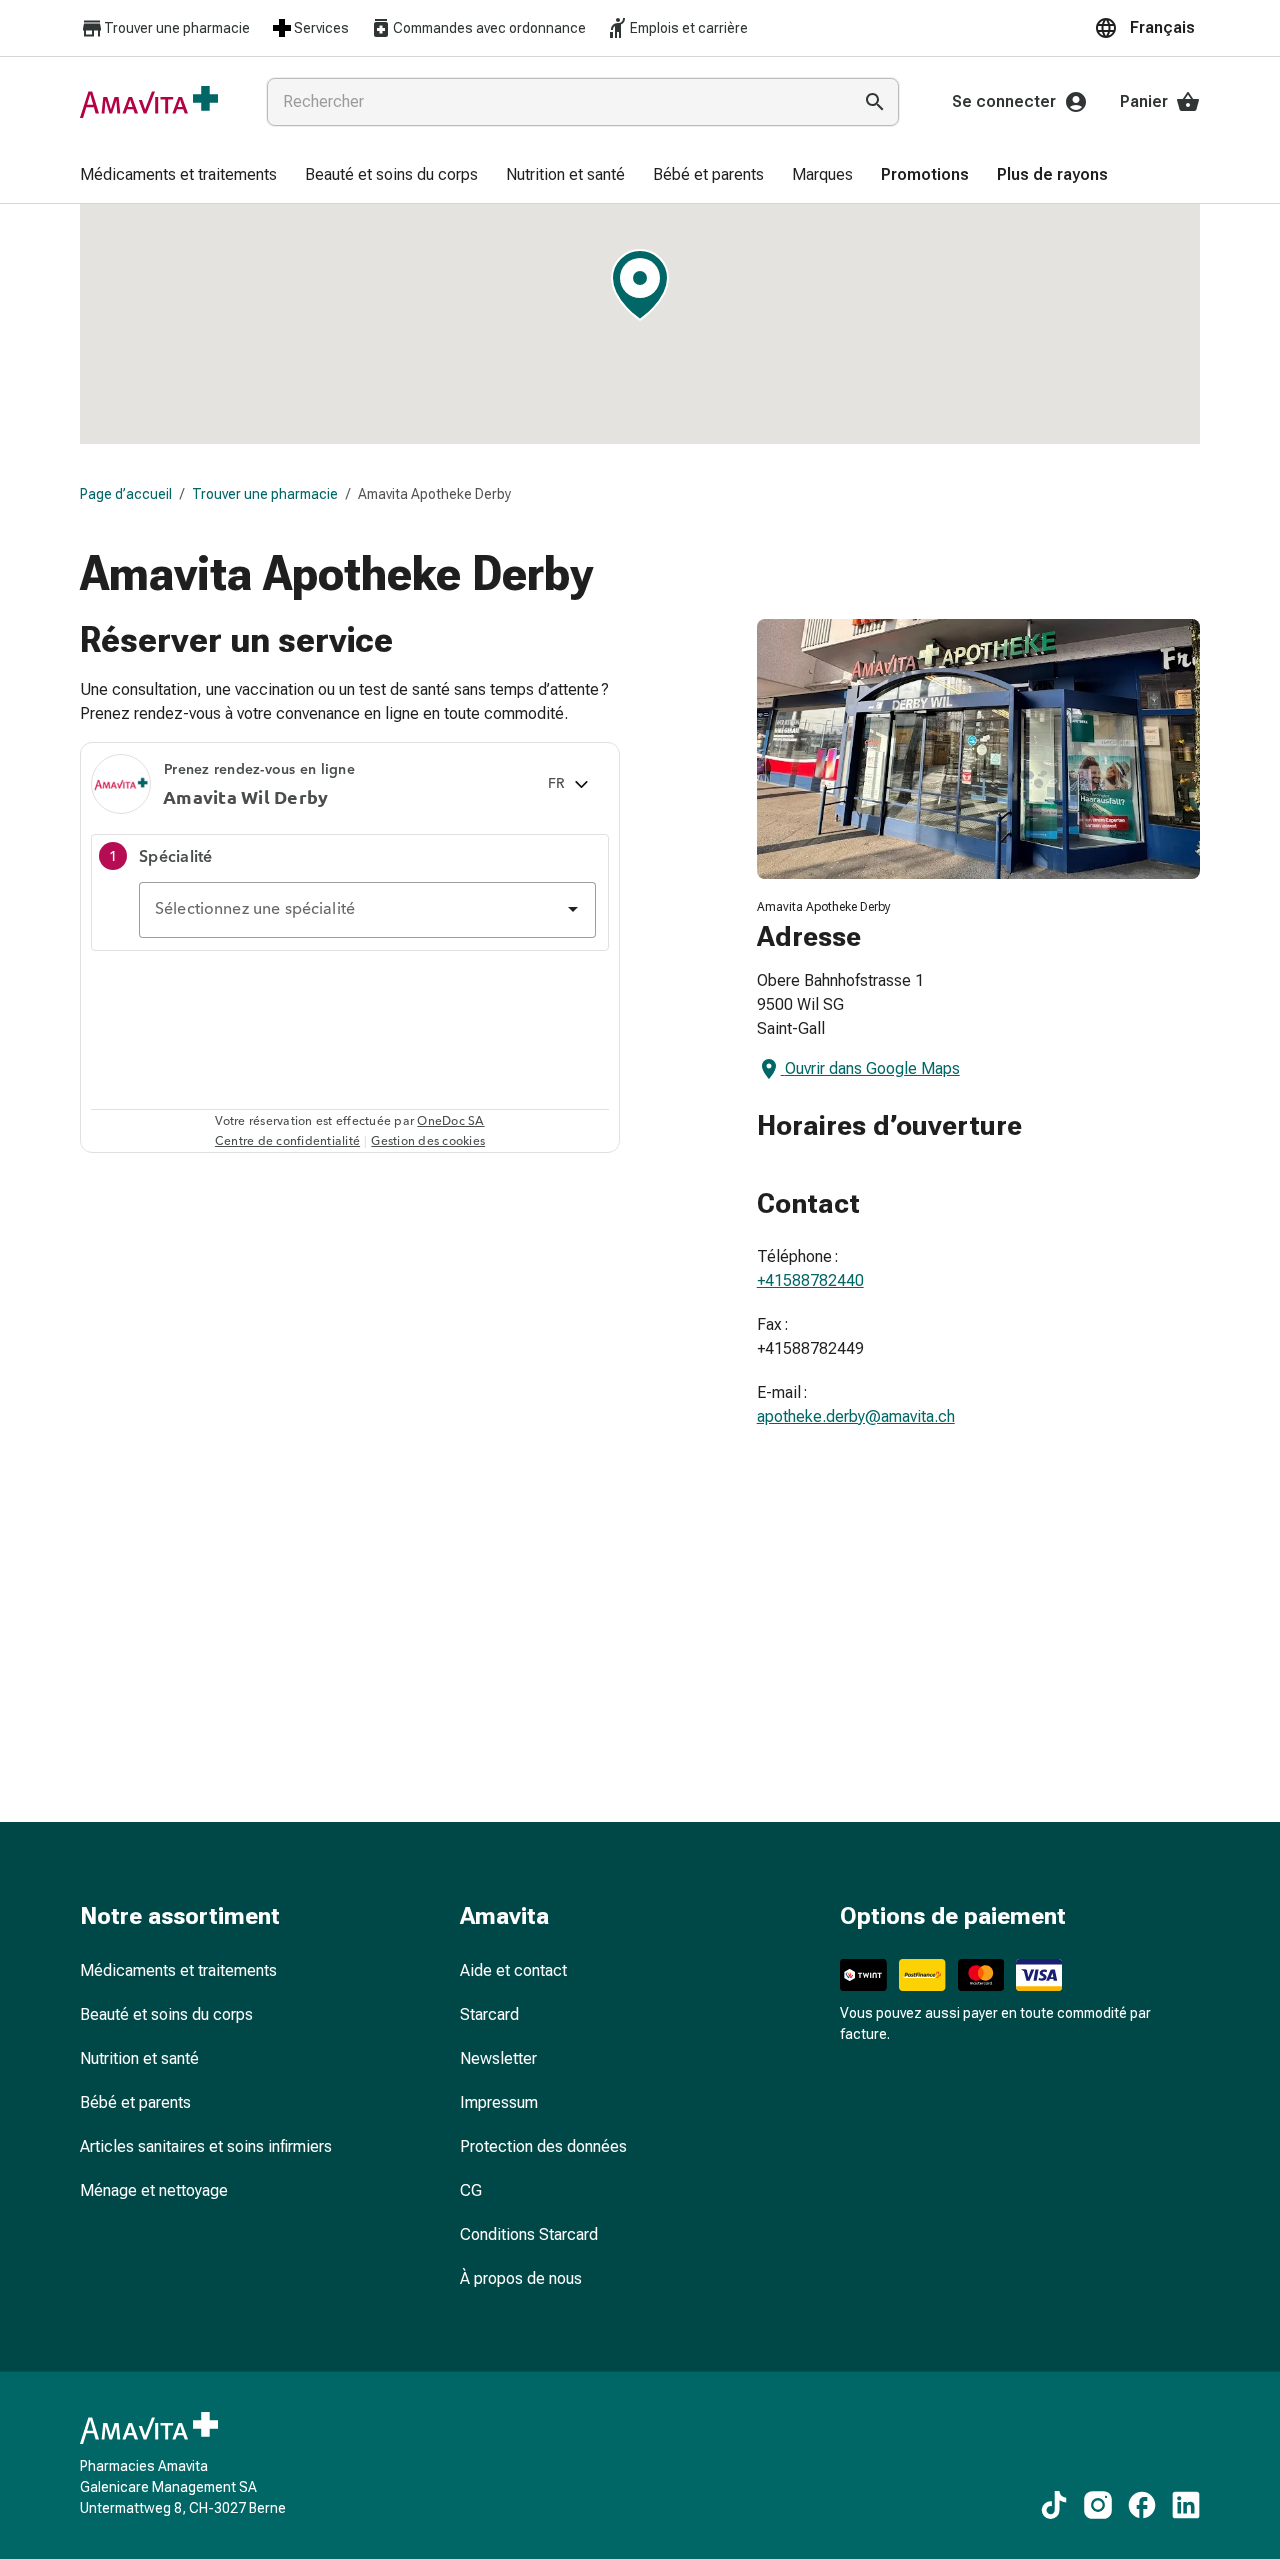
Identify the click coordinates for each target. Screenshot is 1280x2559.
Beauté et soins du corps (166, 2014)
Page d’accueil (126, 494)
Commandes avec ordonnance (489, 28)
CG (471, 2190)
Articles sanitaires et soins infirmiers (206, 2146)
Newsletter (498, 2058)
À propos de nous (521, 2278)
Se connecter (1004, 101)
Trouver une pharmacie (177, 28)
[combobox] (555, 102)
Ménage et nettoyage (154, 2190)
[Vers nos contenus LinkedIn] (1186, 2505)
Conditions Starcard (529, 2234)
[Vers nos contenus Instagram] (1098, 2505)
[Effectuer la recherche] (875, 102)
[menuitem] (178, 176)
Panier (1144, 101)
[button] (1147, 28)
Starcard (489, 2014)
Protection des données (543, 2146)
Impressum (499, 2102)
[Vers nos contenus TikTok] (1054, 2505)
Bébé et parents (135, 2102)
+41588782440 (810, 1280)
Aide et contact (513, 1970)
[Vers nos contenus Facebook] (1142, 2505)
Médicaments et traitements (178, 1970)
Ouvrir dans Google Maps (872, 1068)
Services (321, 28)
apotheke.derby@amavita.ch (856, 1416)
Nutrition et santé (139, 2058)
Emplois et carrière (689, 28)
